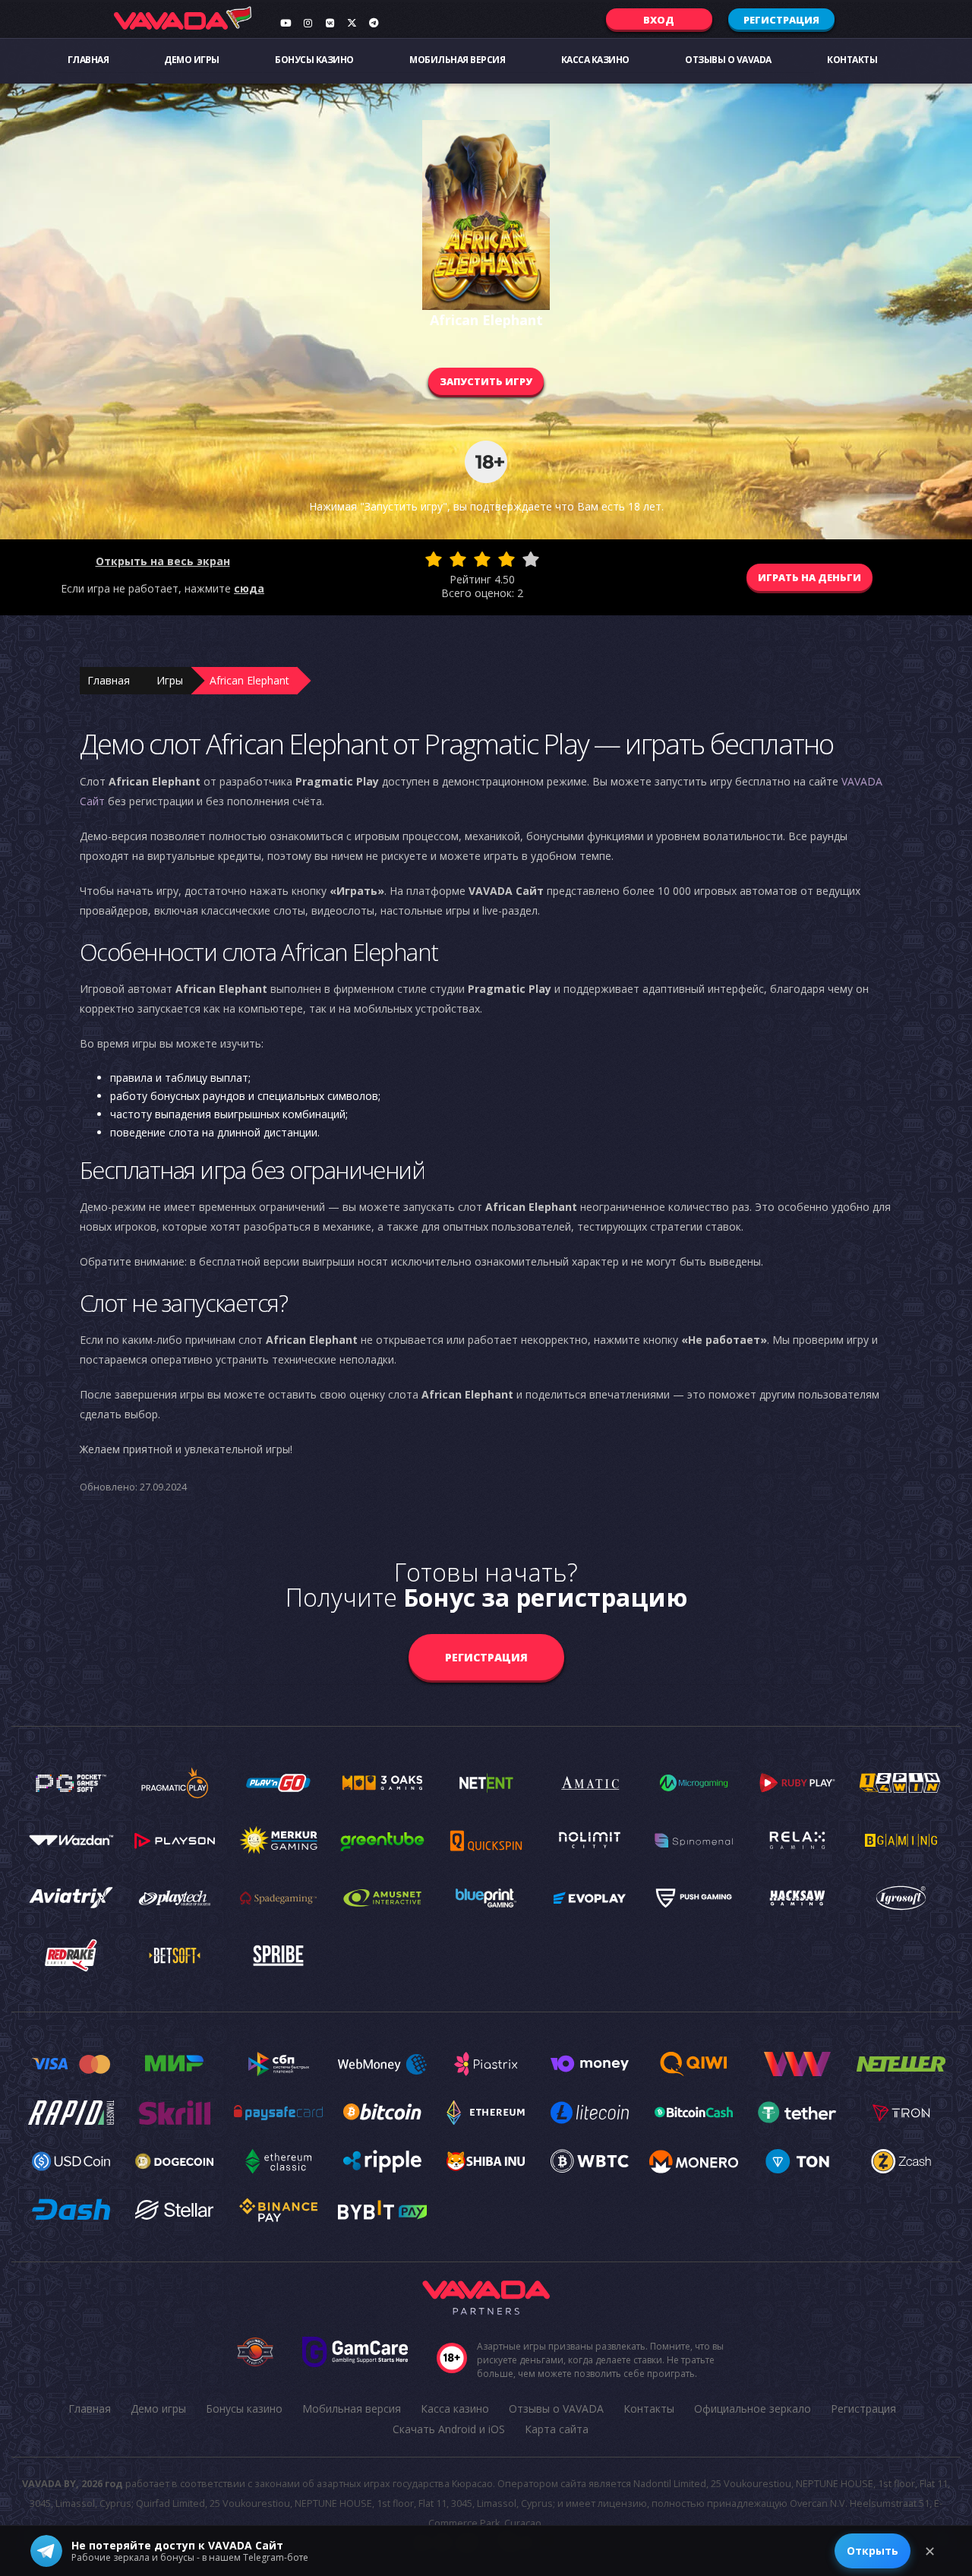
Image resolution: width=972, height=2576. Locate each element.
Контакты (852, 60)
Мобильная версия (457, 60)
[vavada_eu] (352, 23)
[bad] (434, 559)
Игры (170, 680)
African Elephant (249, 680)
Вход (659, 20)
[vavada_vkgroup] (330, 23)
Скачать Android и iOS (449, 2429)
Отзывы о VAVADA (728, 60)
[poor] (458, 559)
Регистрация (781, 20)
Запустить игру (486, 381)
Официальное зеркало (753, 2408)
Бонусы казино (314, 60)
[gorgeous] (531, 559)
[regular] (482, 559)
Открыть (873, 2551)
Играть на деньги (809, 577)
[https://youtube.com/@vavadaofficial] (286, 23)
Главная (88, 60)
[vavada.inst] (308, 23)
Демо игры (192, 60)
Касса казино (595, 60)
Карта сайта (557, 2429)
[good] (507, 559)
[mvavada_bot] (374, 23)
